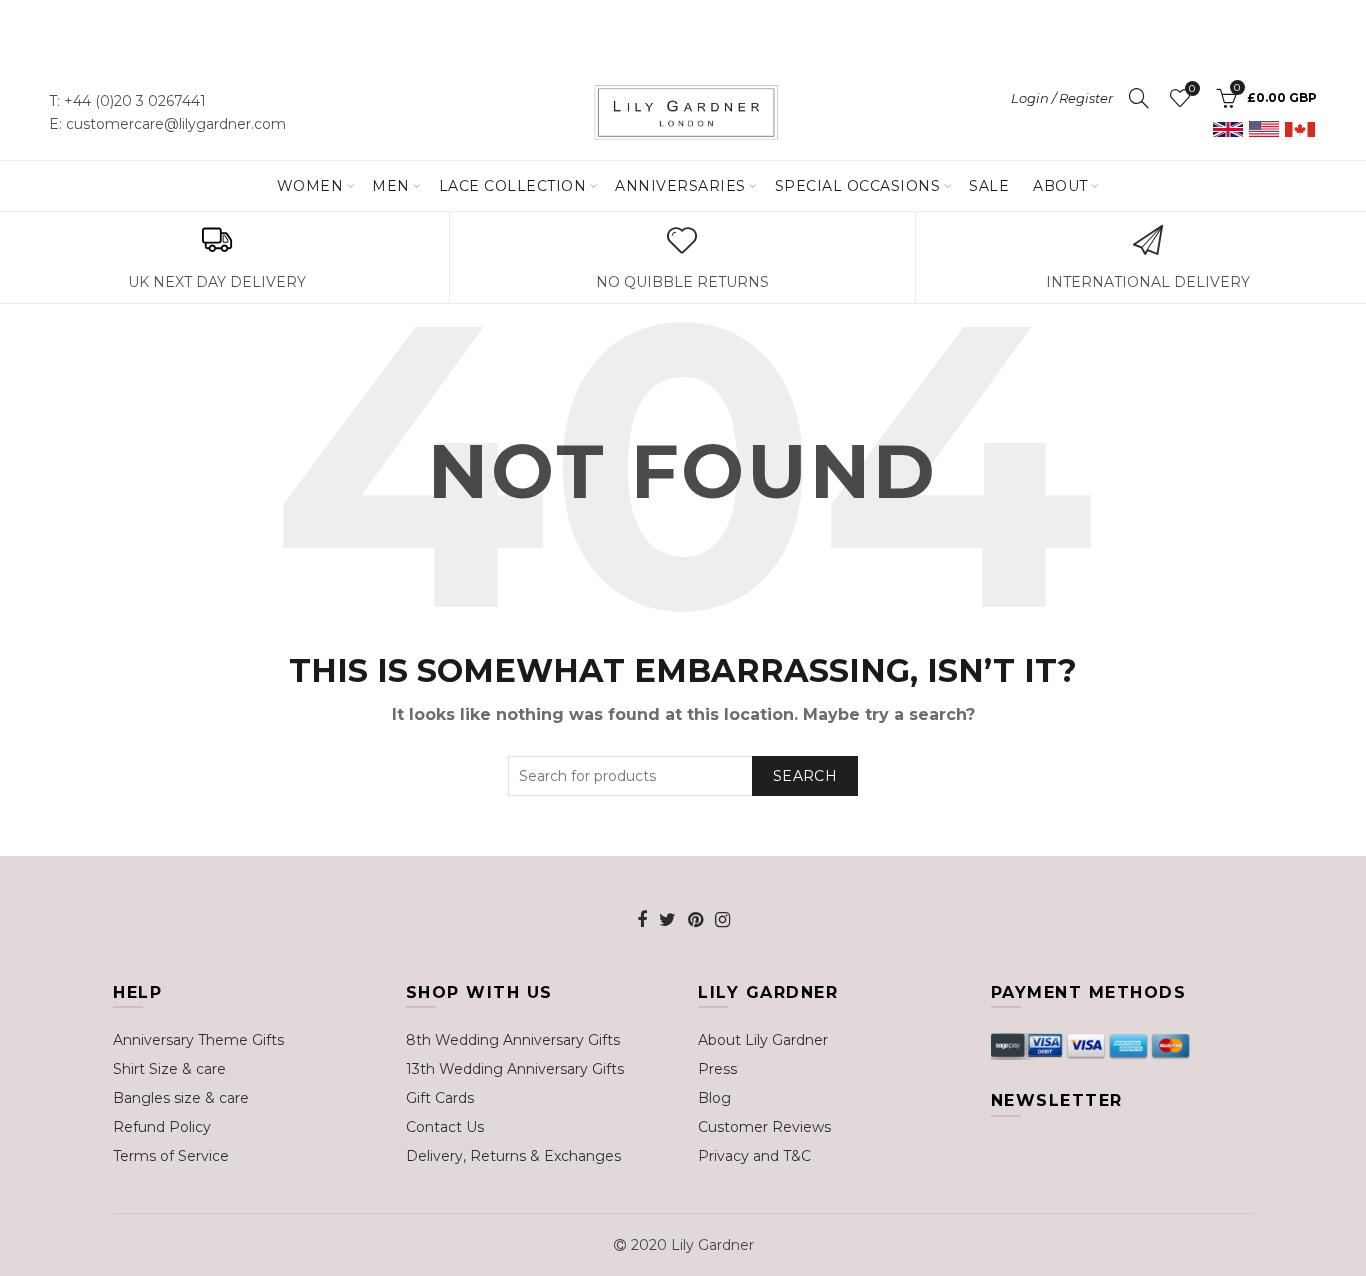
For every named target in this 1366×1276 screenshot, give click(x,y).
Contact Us (445, 1127)
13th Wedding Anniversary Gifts (515, 1069)
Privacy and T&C (754, 1156)
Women (310, 186)
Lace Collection (513, 186)
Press (717, 1069)
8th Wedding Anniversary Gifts (513, 1040)
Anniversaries (680, 186)
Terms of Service (171, 1156)
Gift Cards (440, 1098)
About (1060, 186)
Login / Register (1062, 98)
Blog (714, 1098)
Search (805, 776)
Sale (989, 186)
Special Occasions (858, 186)
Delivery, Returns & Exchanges (513, 1156)
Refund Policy (162, 1127)
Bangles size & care (181, 1098)
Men (391, 186)
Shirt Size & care (169, 1069)
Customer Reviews (764, 1127)
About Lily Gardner (763, 1040)
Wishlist (1192, 89)
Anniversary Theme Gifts (198, 1040)
